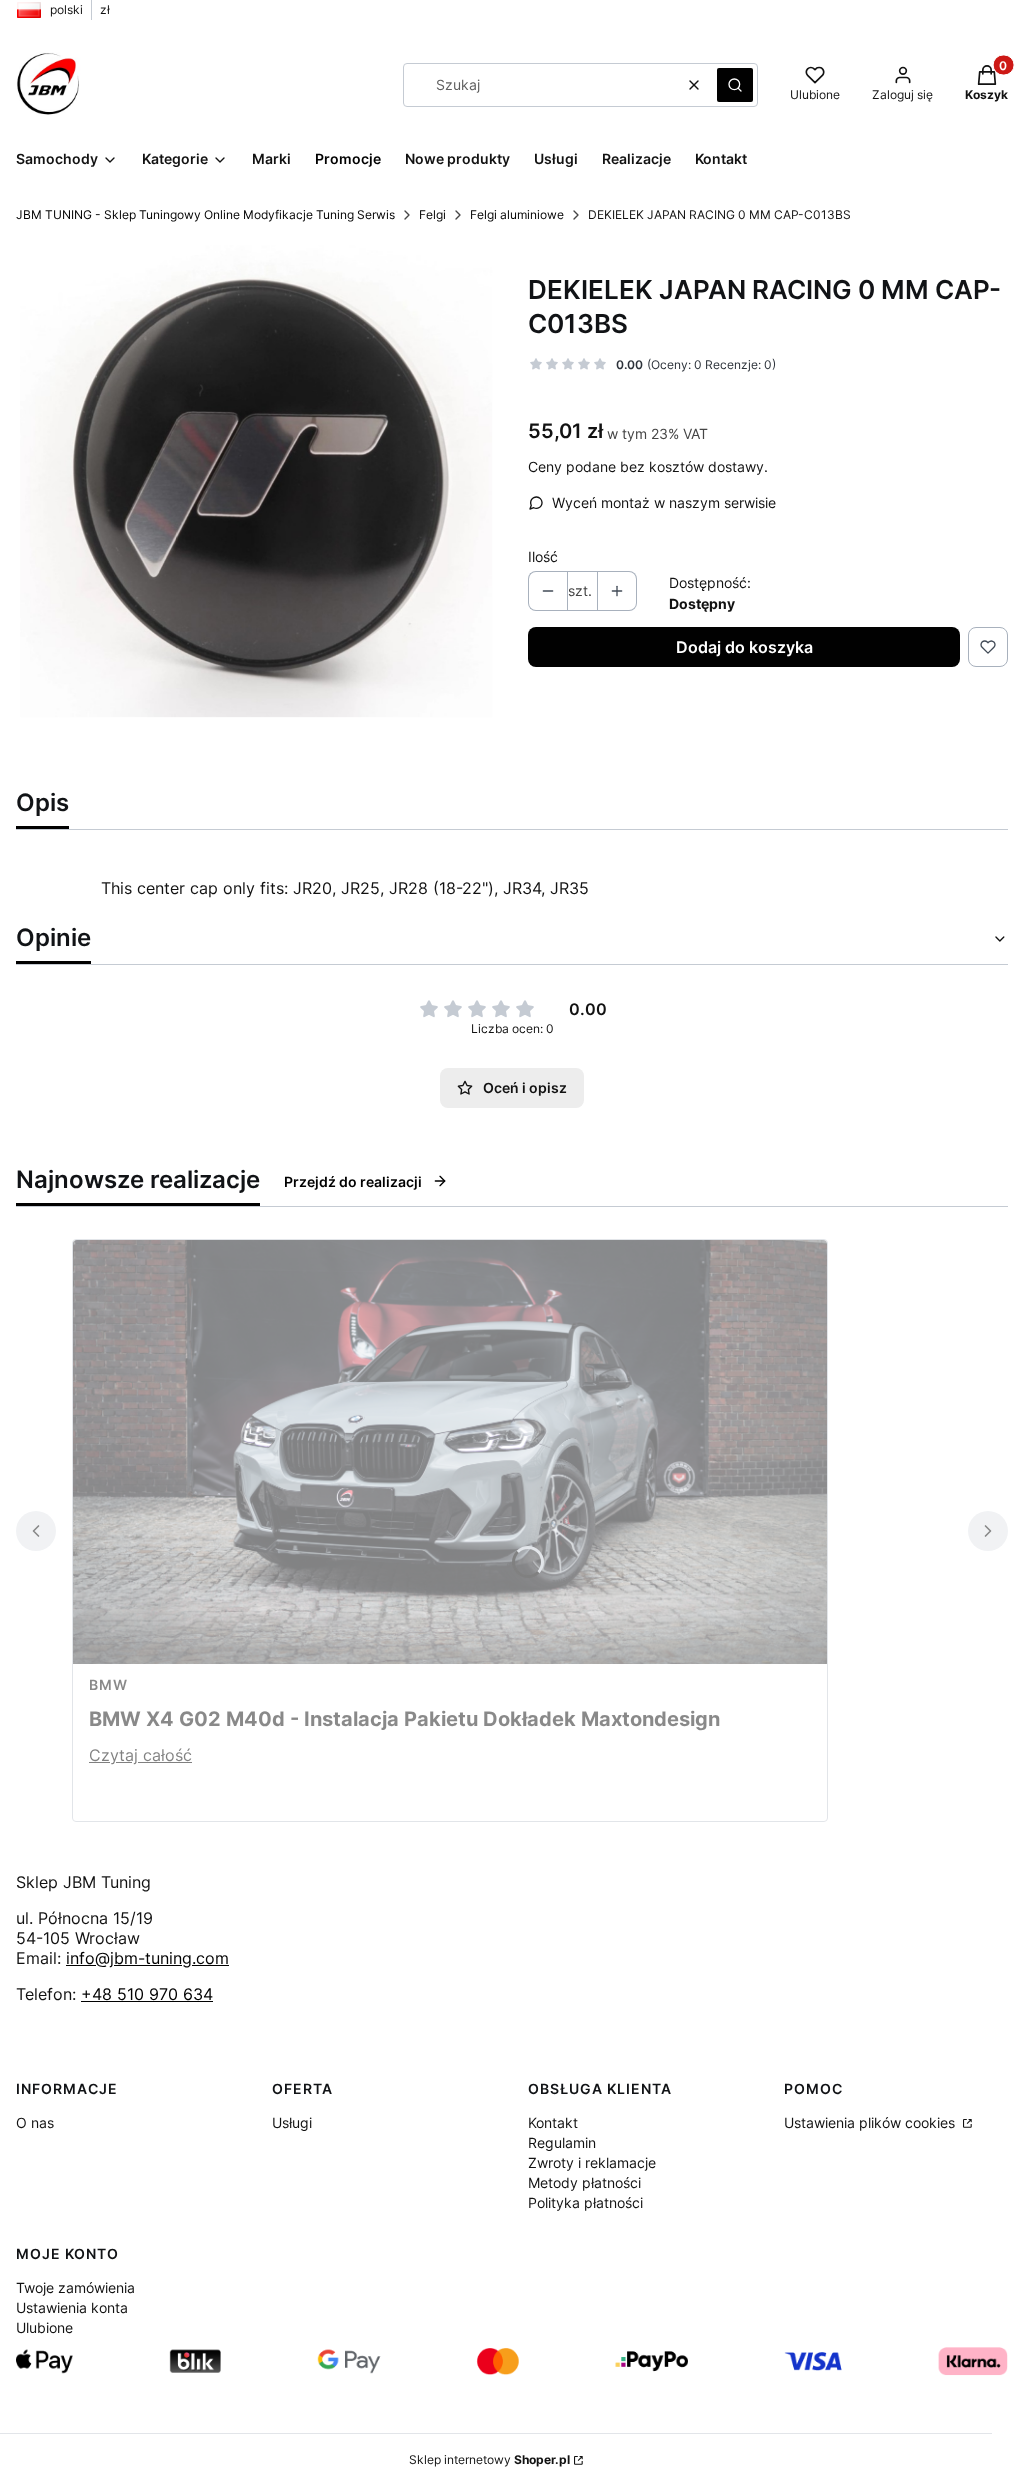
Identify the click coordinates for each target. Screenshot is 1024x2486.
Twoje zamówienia (75, 2287)
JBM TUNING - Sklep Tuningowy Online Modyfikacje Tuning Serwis (205, 214)
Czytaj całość (140, 1755)
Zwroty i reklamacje (592, 2162)
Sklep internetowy (489, 2459)
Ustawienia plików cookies (871, 2122)
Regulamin (562, 2142)
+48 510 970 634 (147, 1994)
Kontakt (553, 2122)
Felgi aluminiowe (517, 214)
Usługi (292, 2122)
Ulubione (44, 2327)
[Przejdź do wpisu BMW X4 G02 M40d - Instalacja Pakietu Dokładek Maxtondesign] (450, 1452)
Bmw (108, 1684)
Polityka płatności (585, 2202)
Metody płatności (584, 2182)
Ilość (543, 556)
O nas (35, 2122)
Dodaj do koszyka (744, 647)
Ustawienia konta (72, 2307)
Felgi (432, 214)
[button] (735, 85)
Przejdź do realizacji (353, 1181)
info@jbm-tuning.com (147, 1958)
